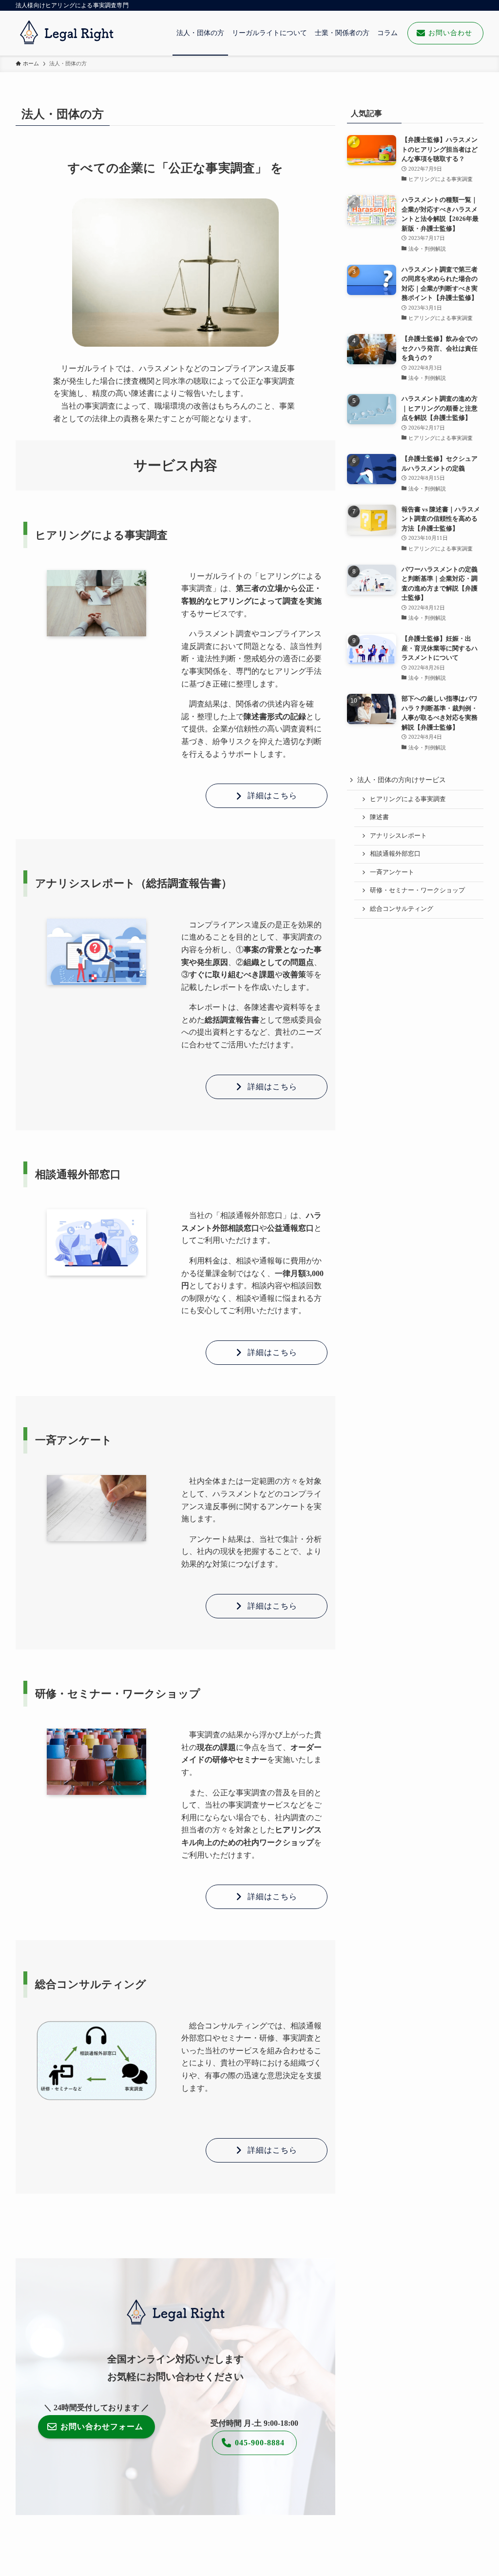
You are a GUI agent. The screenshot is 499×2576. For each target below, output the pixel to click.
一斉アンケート (392, 872)
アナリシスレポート (398, 836)
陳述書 (379, 817)
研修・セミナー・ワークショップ (417, 890)
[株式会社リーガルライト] (67, 33)
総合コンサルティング (402, 909)
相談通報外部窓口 (395, 854)
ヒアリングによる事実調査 (408, 799)
